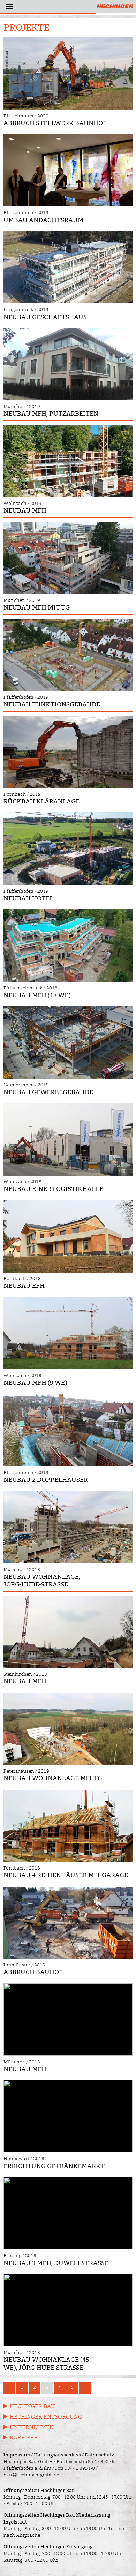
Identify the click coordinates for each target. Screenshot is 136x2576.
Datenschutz (99, 2455)
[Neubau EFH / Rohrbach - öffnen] (68, 1236)
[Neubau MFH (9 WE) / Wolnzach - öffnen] (68, 1333)
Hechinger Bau (32, 2406)
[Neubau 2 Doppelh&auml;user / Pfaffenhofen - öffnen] (68, 1430)
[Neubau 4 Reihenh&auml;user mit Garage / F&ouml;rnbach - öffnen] (68, 1826)
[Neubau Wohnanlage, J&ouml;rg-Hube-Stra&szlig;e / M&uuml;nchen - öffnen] (68, 1527)
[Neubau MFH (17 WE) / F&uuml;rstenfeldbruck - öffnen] (68, 946)
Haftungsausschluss (57, 2455)
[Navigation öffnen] (8, 8)
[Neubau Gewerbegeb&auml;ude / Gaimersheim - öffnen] (68, 1042)
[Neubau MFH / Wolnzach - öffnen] (68, 461)
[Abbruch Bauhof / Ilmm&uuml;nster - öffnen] (68, 1923)
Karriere (24, 2438)
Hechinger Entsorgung (46, 2417)
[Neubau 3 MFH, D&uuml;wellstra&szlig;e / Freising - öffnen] (68, 2213)
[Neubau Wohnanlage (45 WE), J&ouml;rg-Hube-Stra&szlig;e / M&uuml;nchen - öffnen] (68, 2310)
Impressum (17, 2455)
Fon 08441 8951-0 (75, 2468)
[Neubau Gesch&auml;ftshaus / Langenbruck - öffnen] (68, 267)
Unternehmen (32, 2427)
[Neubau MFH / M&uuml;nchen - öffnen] (68, 2019)
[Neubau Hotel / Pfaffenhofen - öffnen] (68, 849)
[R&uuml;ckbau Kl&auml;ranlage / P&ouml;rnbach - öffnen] (68, 752)
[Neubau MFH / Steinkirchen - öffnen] (68, 1632)
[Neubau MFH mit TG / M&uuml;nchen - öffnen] (68, 558)
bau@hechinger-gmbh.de (31, 2475)
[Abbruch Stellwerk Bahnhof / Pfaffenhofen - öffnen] (68, 73)
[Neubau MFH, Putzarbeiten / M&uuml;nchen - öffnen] (68, 364)
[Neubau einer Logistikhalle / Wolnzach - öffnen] (68, 1139)
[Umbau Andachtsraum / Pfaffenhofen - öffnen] (68, 170)
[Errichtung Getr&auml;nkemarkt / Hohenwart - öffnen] (68, 2116)
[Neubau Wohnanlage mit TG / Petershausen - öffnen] (68, 1729)
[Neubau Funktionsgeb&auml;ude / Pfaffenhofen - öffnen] (68, 655)
